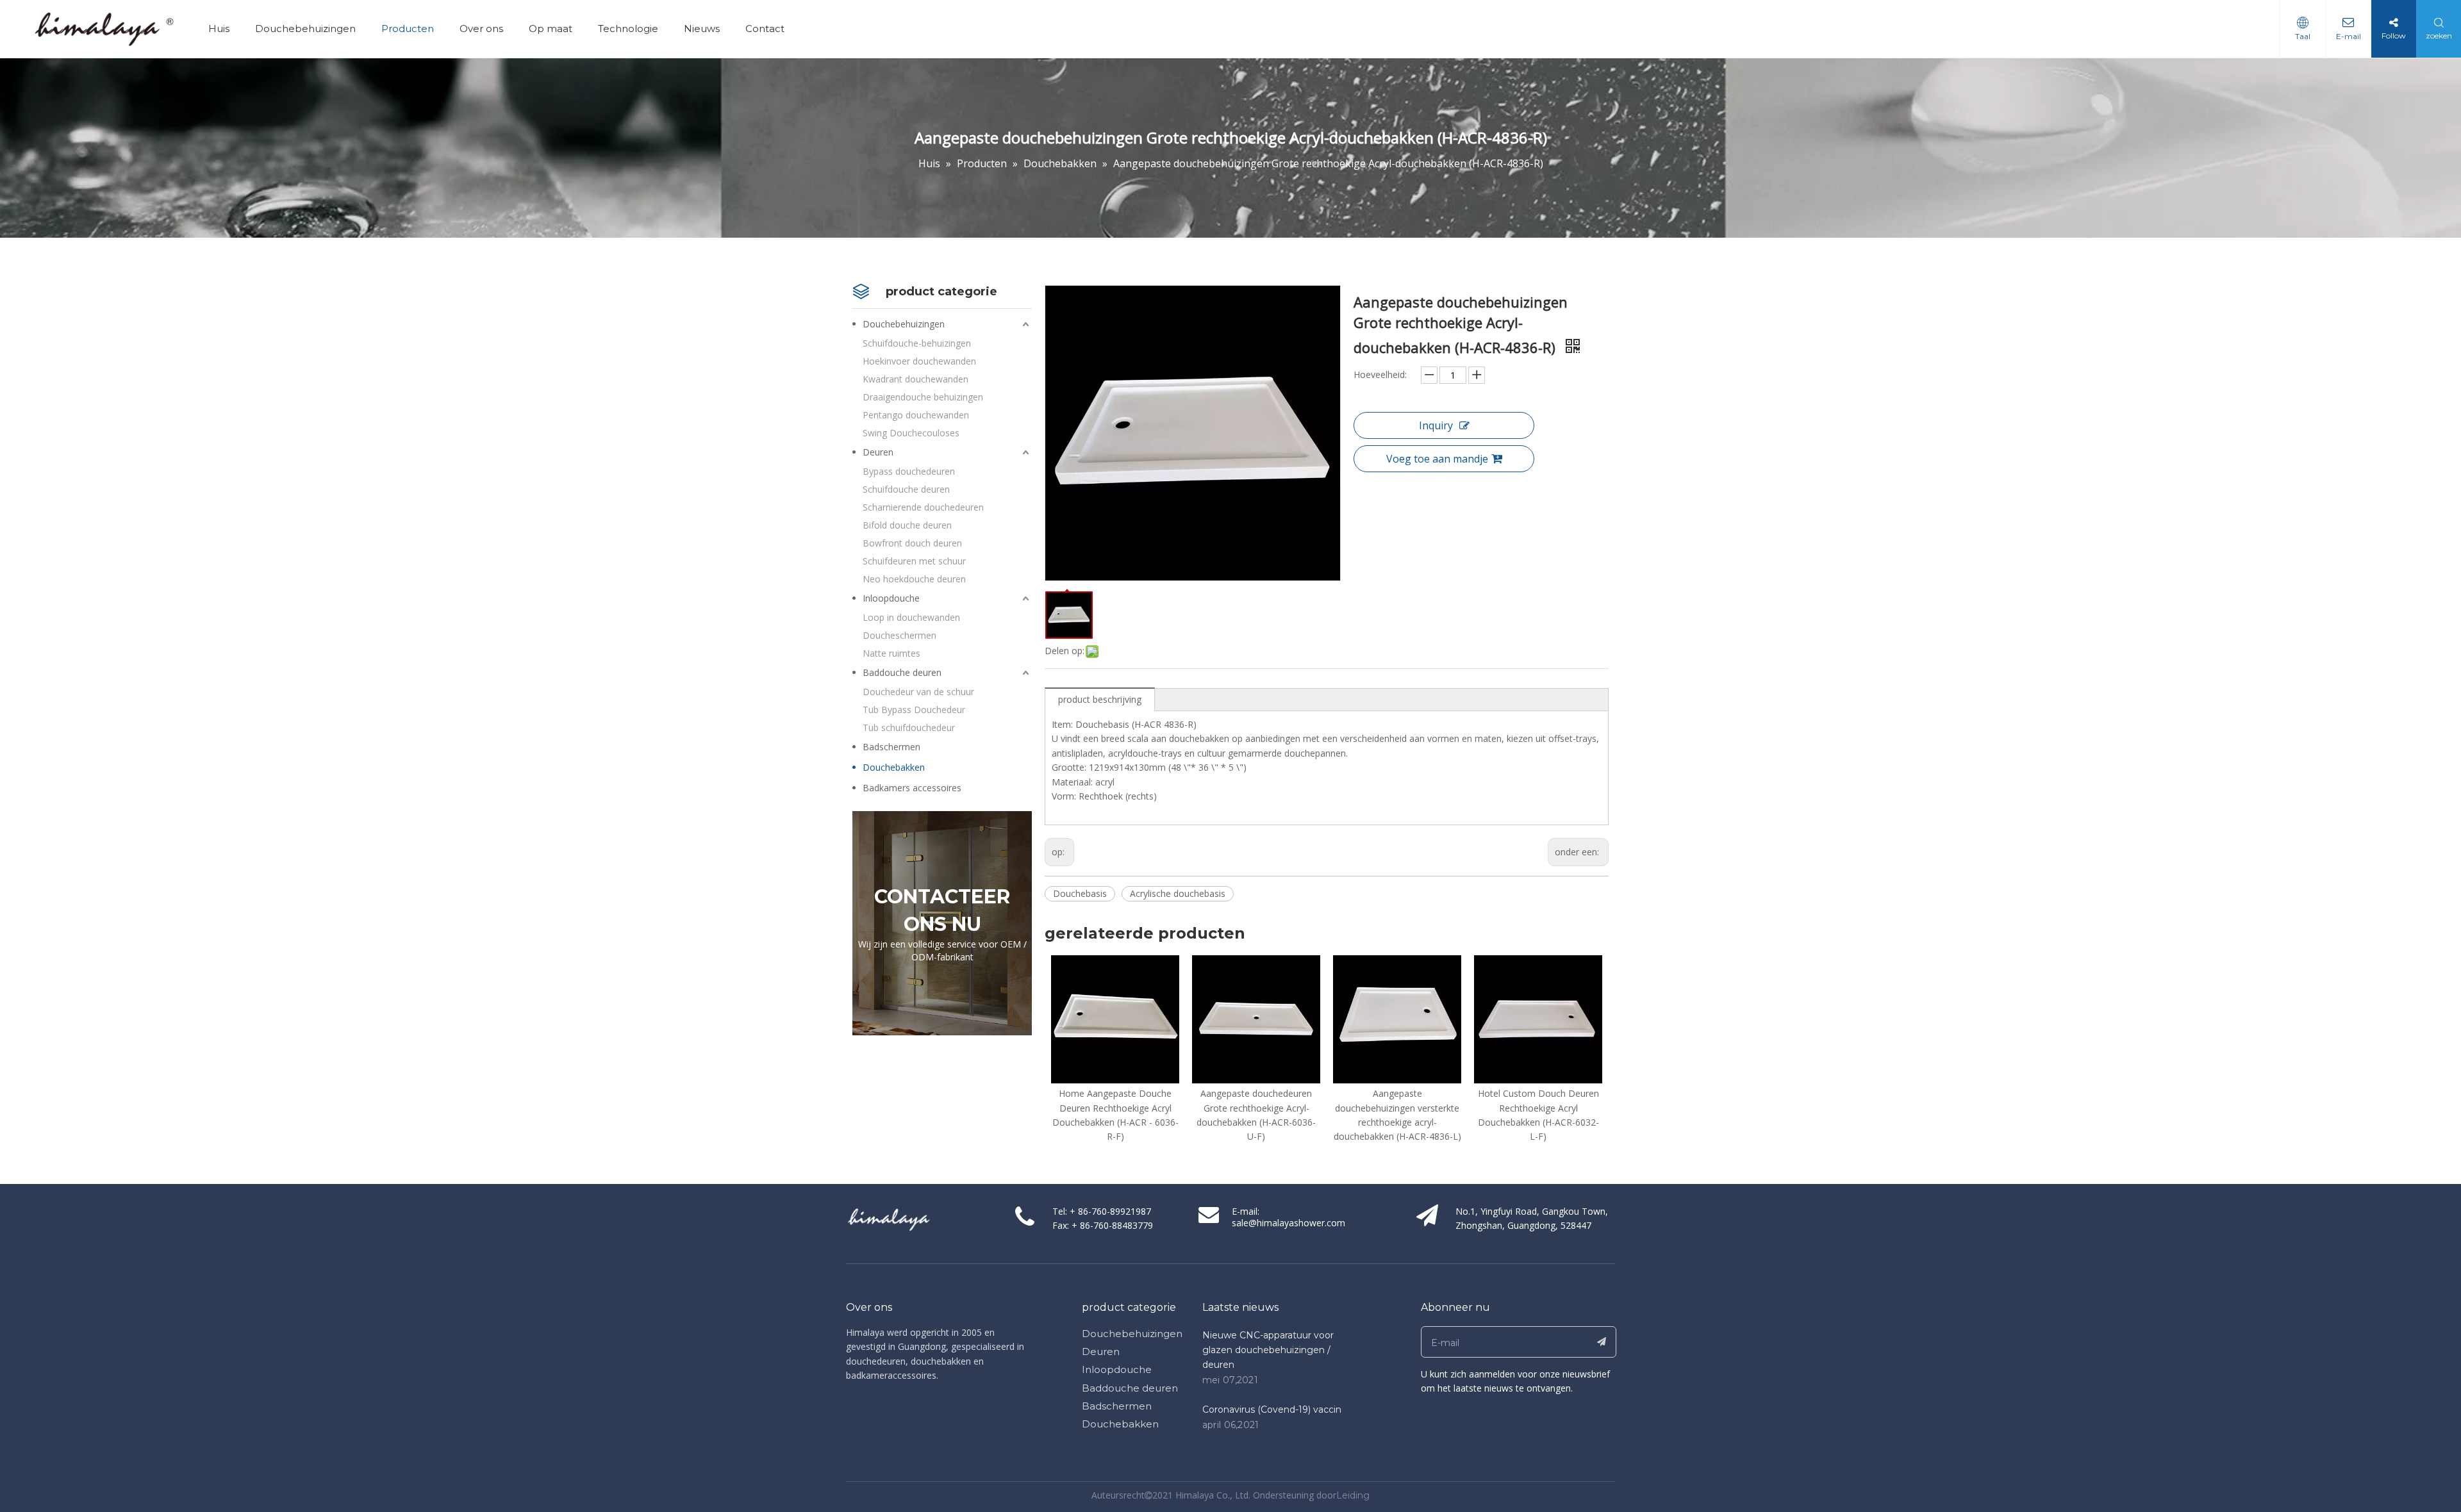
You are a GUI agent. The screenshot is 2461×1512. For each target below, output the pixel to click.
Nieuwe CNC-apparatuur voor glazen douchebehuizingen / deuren (1268, 1350)
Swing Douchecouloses (911, 433)
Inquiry (1436, 425)
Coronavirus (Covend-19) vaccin (1272, 1409)
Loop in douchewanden (911, 617)
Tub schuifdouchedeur (909, 727)
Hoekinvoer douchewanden (919, 361)
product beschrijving (1100, 699)
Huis (219, 29)
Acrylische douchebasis (1178, 893)
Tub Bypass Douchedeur (914, 710)
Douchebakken (894, 767)
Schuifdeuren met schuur (914, 561)
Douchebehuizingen (305, 29)
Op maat (551, 29)
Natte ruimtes (891, 653)
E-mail (2349, 36)
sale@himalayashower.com (1289, 1223)
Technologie (628, 29)
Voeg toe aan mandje (1437, 459)
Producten (408, 29)
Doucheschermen (899, 635)
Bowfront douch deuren (912, 543)
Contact (765, 29)
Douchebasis (1080, 893)
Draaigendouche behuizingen (923, 397)
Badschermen (891, 747)
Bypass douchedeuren (909, 471)
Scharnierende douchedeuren (923, 507)
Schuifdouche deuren (906, 489)
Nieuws (702, 29)
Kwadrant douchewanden (916, 379)
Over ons (481, 29)
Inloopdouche (891, 598)
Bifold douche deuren (907, 525)
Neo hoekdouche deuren (914, 579)
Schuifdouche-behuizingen (917, 343)
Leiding (1353, 1495)
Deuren (878, 452)
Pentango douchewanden (916, 415)
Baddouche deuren (902, 672)
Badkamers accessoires (912, 788)
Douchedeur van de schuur (918, 692)
